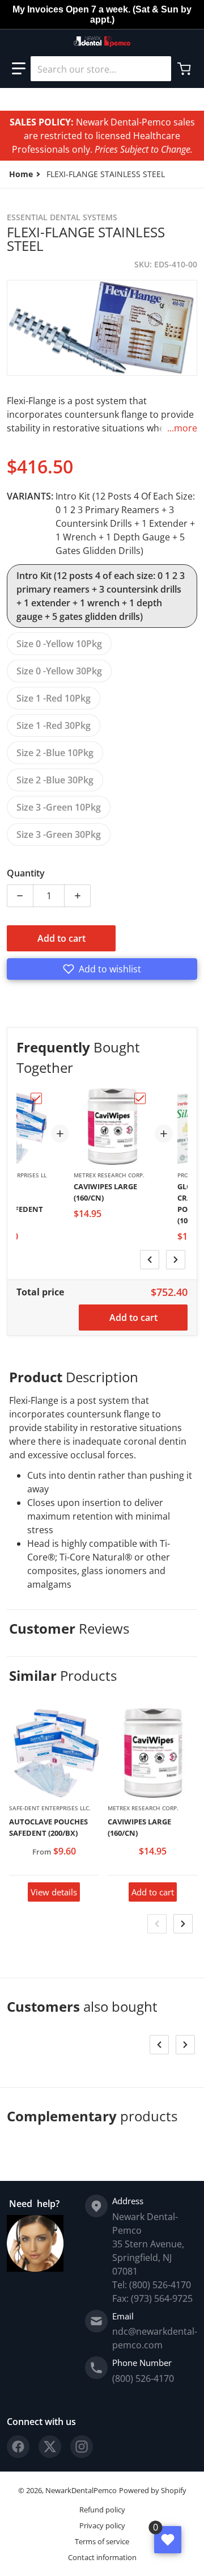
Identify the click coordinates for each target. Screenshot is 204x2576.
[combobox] (101, 69)
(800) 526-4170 (143, 2378)
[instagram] (82, 2447)
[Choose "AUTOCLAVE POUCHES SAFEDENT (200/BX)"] (36, 1098)
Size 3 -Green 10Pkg (59, 807)
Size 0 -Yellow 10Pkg (59, 644)
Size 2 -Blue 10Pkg (55, 753)
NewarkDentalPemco (81, 2490)
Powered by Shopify (153, 2490)
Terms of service (102, 2541)
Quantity (26, 873)
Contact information (102, 2557)
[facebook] (18, 2447)
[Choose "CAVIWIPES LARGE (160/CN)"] (140, 1098)
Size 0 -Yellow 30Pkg (59, 671)
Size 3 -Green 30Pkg (59, 834)
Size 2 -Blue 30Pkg (55, 780)
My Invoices (38, 9)
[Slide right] (176, 1260)
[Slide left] (150, 1260)
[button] (19, 69)
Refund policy (102, 2510)
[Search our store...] (158, 69)
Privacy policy (102, 2525)
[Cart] (185, 69)
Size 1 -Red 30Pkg (54, 725)
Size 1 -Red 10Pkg (54, 698)
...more (182, 428)
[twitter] (50, 2447)
